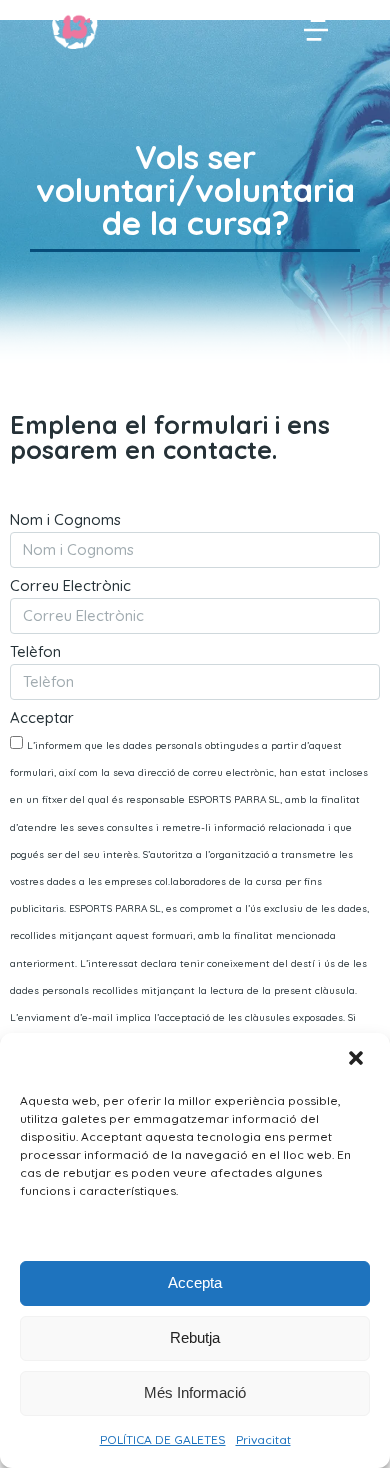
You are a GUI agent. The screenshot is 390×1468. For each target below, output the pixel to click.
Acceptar (42, 718)
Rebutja (195, 1337)
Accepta (195, 1282)
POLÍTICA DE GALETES (163, 1439)
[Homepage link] (75, 27)
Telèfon (35, 652)
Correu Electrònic (70, 586)
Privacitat (263, 1439)
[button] (358, 1060)
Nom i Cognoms (65, 520)
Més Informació (195, 1392)
